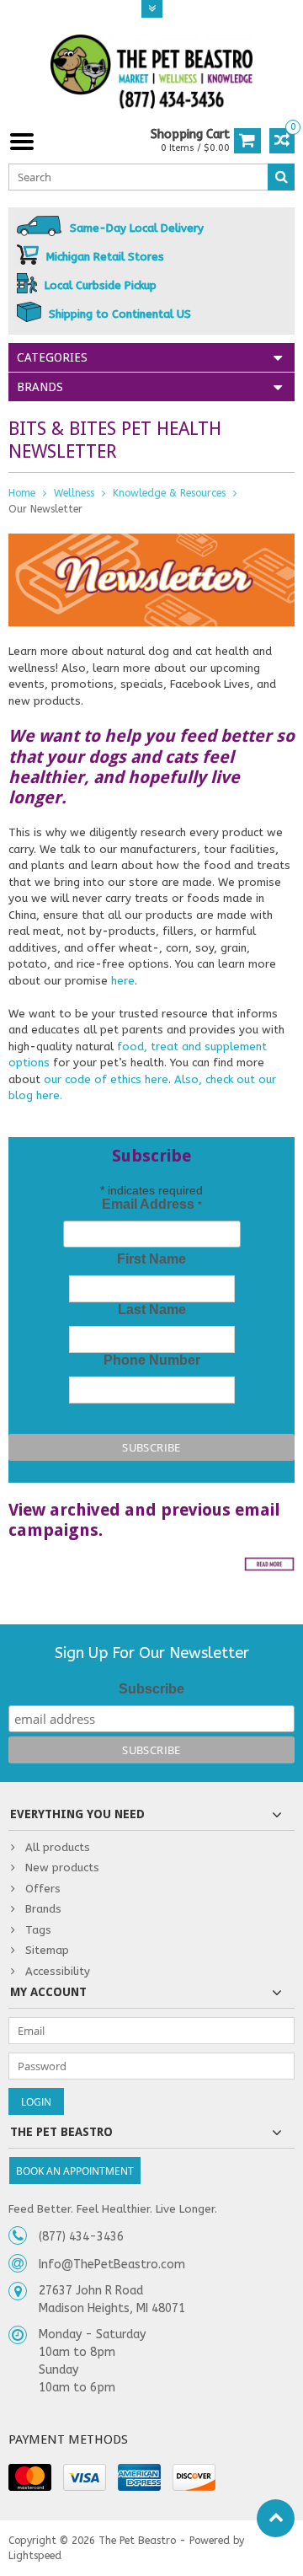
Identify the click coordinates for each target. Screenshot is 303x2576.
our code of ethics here (106, 1079)
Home (22, 493)
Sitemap (47, 1950)
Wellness (74, 493)
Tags (38, 1930)
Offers (43, 1889)
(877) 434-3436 (81, 2237)
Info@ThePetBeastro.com (112, 2265)
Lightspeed (35, 2556)
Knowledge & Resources (169, 493)
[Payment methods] (30, 2477)
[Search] (281, 177)
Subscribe (151, 1689)
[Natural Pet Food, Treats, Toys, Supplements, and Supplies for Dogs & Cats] (151, 72)
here (123, 981)
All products (58, 1847)
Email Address (152, 1204)
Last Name (152, 1309)
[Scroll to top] (276, 2518)
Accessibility (58, 1971)
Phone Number (152, 1360)
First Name (151, 1259)
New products (62, 1868)
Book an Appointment (75, 2171)
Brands (43, 1909)
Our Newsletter (45, 509)
